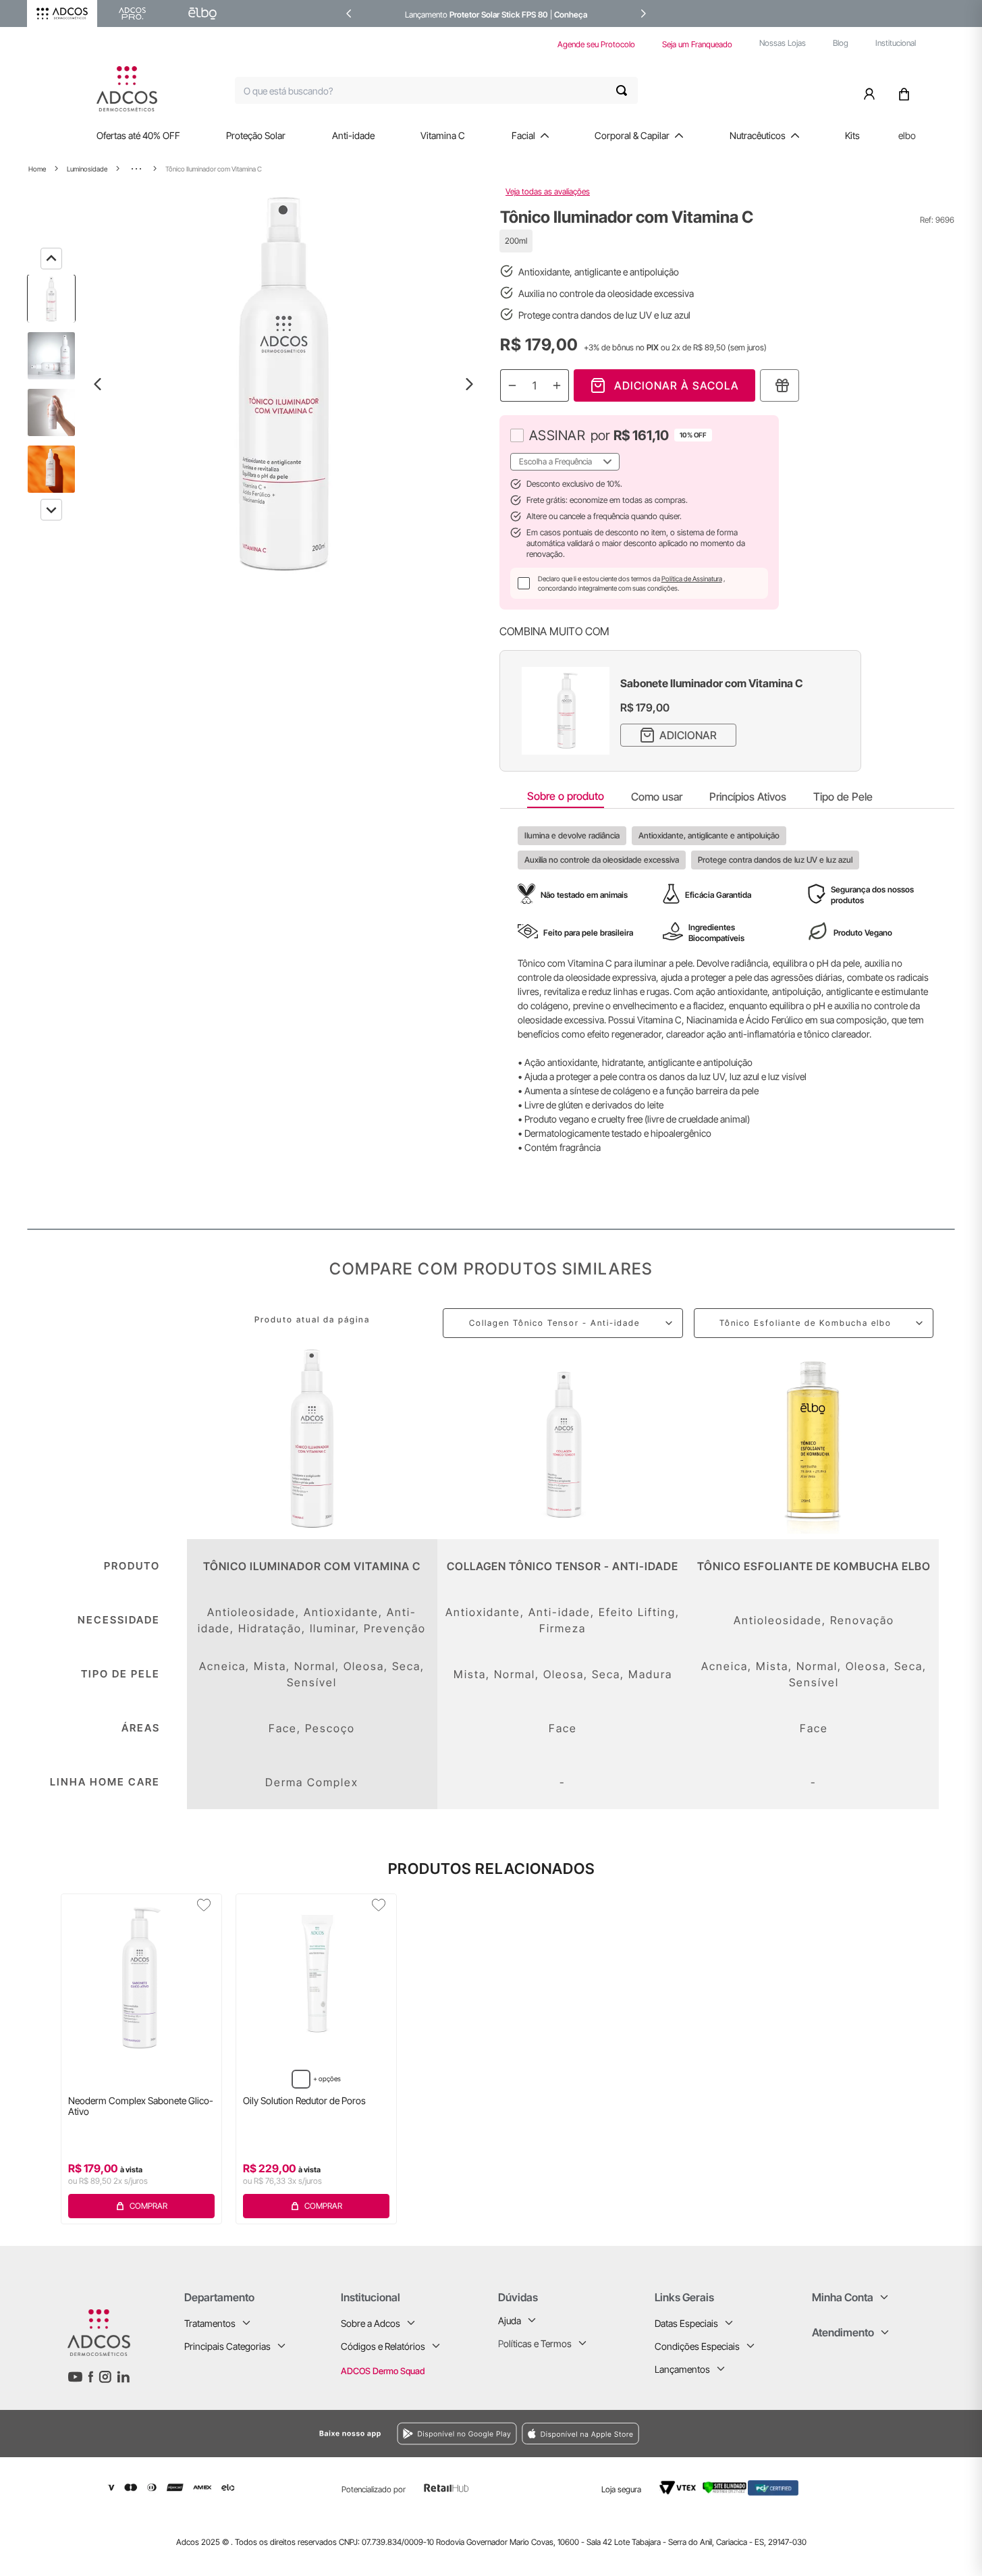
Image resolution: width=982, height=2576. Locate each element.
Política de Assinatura (692, 579)
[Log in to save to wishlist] (204, 1905)
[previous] (349, 14)
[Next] (51, 510)
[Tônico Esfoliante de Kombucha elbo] (814, 1439)
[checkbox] (517, 435)
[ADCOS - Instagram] (105, 2377)
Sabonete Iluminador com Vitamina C (712, 683)
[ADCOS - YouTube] (75, 2377)
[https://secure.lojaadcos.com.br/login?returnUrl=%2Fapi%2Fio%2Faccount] (872, 90)
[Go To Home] (127, 89)
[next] (643, 14)
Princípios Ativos (748, 797)
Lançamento (427, 15)
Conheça (571, 15)
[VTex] (678, 2488)
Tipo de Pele (843, 797)
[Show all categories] (136, 169)
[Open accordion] (246, 2323)
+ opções (327, 2078)
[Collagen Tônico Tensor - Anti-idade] (563, 1439)
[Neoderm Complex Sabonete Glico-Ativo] (141, 1979)
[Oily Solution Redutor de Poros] (316, 1979)
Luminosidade (87, 169)
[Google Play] (316, 2434)
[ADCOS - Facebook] (90, 2377)
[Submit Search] (627, 90)
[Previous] (51, 259)
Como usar (657, 797)
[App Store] (692, 2433)
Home (37, 169)
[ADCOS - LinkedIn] (123, 2377)
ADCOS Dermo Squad (383, 2371)
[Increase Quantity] (557, 385)
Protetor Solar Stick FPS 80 (499, 15)
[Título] (780, 385)
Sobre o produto (566, 796)
